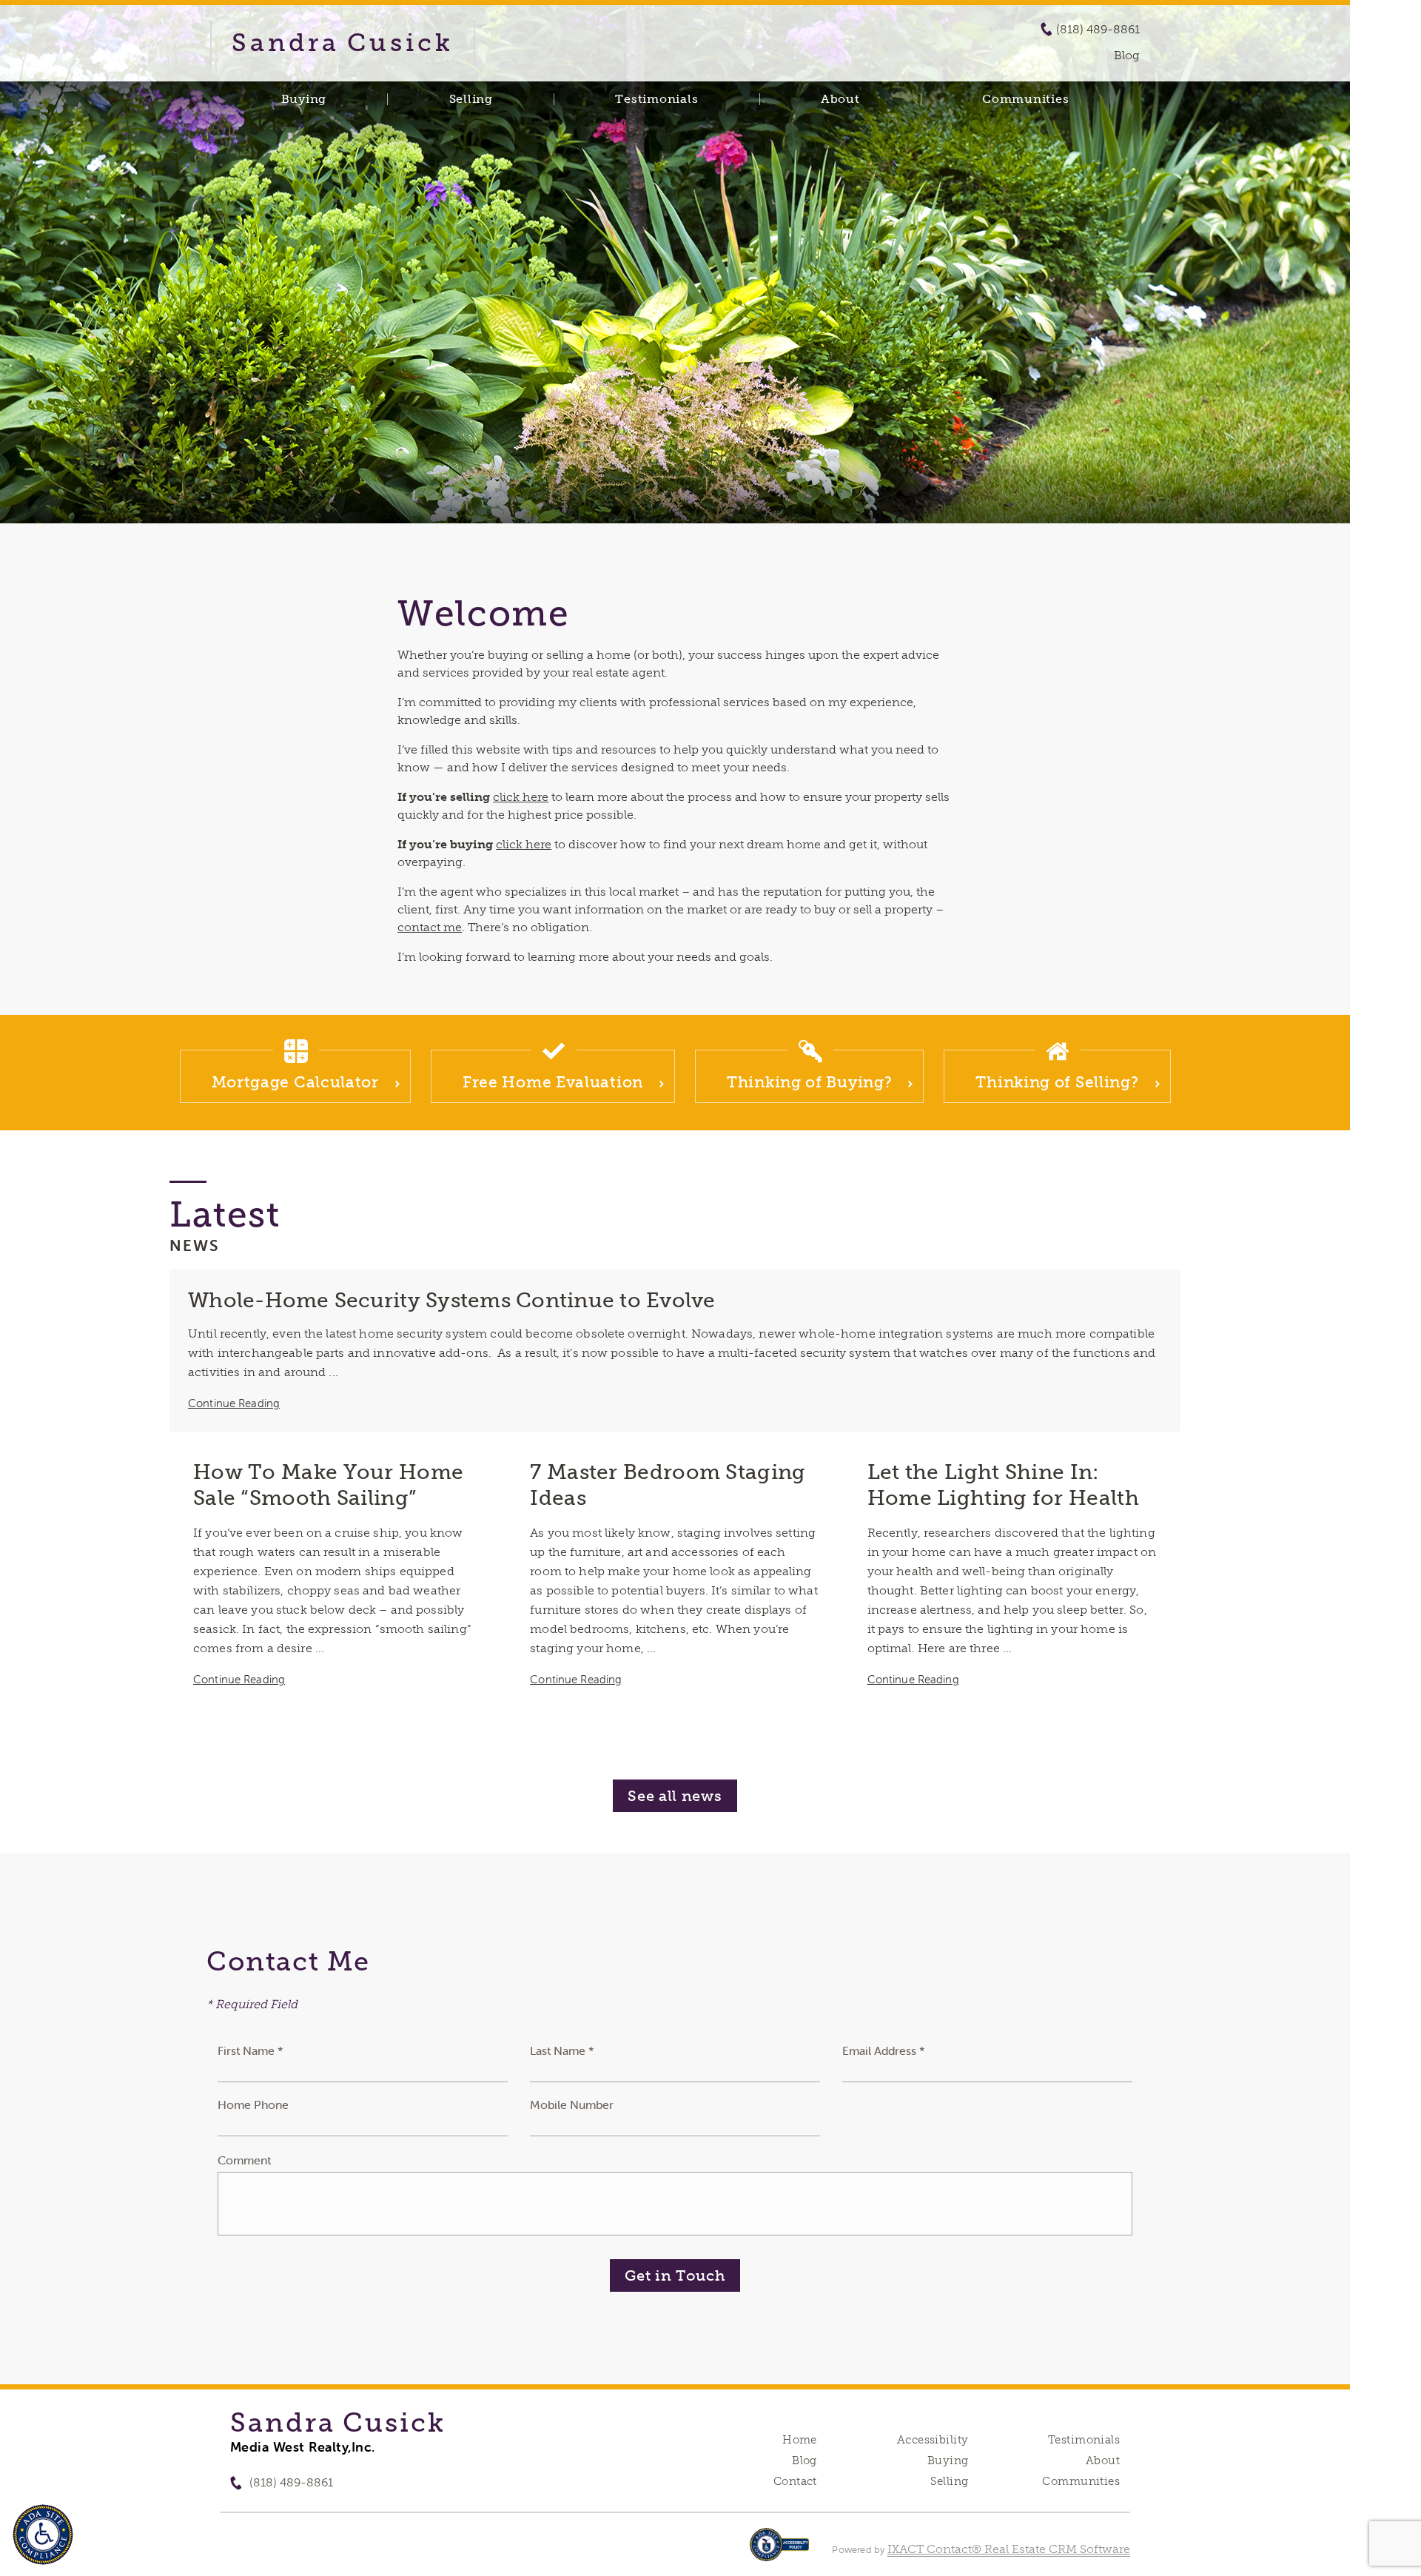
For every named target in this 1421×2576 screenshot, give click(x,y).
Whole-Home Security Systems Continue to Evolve (452, 1300)
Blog (804, 2461)
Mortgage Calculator (295, 1082)
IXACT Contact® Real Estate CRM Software (1009, 2549)
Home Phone (253, 2104)
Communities (1025, 99)
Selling (471, 99)
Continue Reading (234, 1403)
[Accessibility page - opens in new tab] (780, 2552)
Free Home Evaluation (553, 1082)
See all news (675, 1796)
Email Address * (884, 2050)
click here (521, 797)
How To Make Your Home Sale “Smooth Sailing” (328, 1485)
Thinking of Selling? (1057, 1082)
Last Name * (562, 2050)
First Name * (251, 2050)
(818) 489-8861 (1098, 30)
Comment (244, 2160)
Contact (795, 2481)
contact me (430, 927)
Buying (304, 99)
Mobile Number (572, 2104)
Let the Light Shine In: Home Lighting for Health (1003, 1485)
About (840, 99)
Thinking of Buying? (809, 1082)
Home (800, 2440)
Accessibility (933, 2440)
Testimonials (656, 99)
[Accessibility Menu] (43, 2535)
